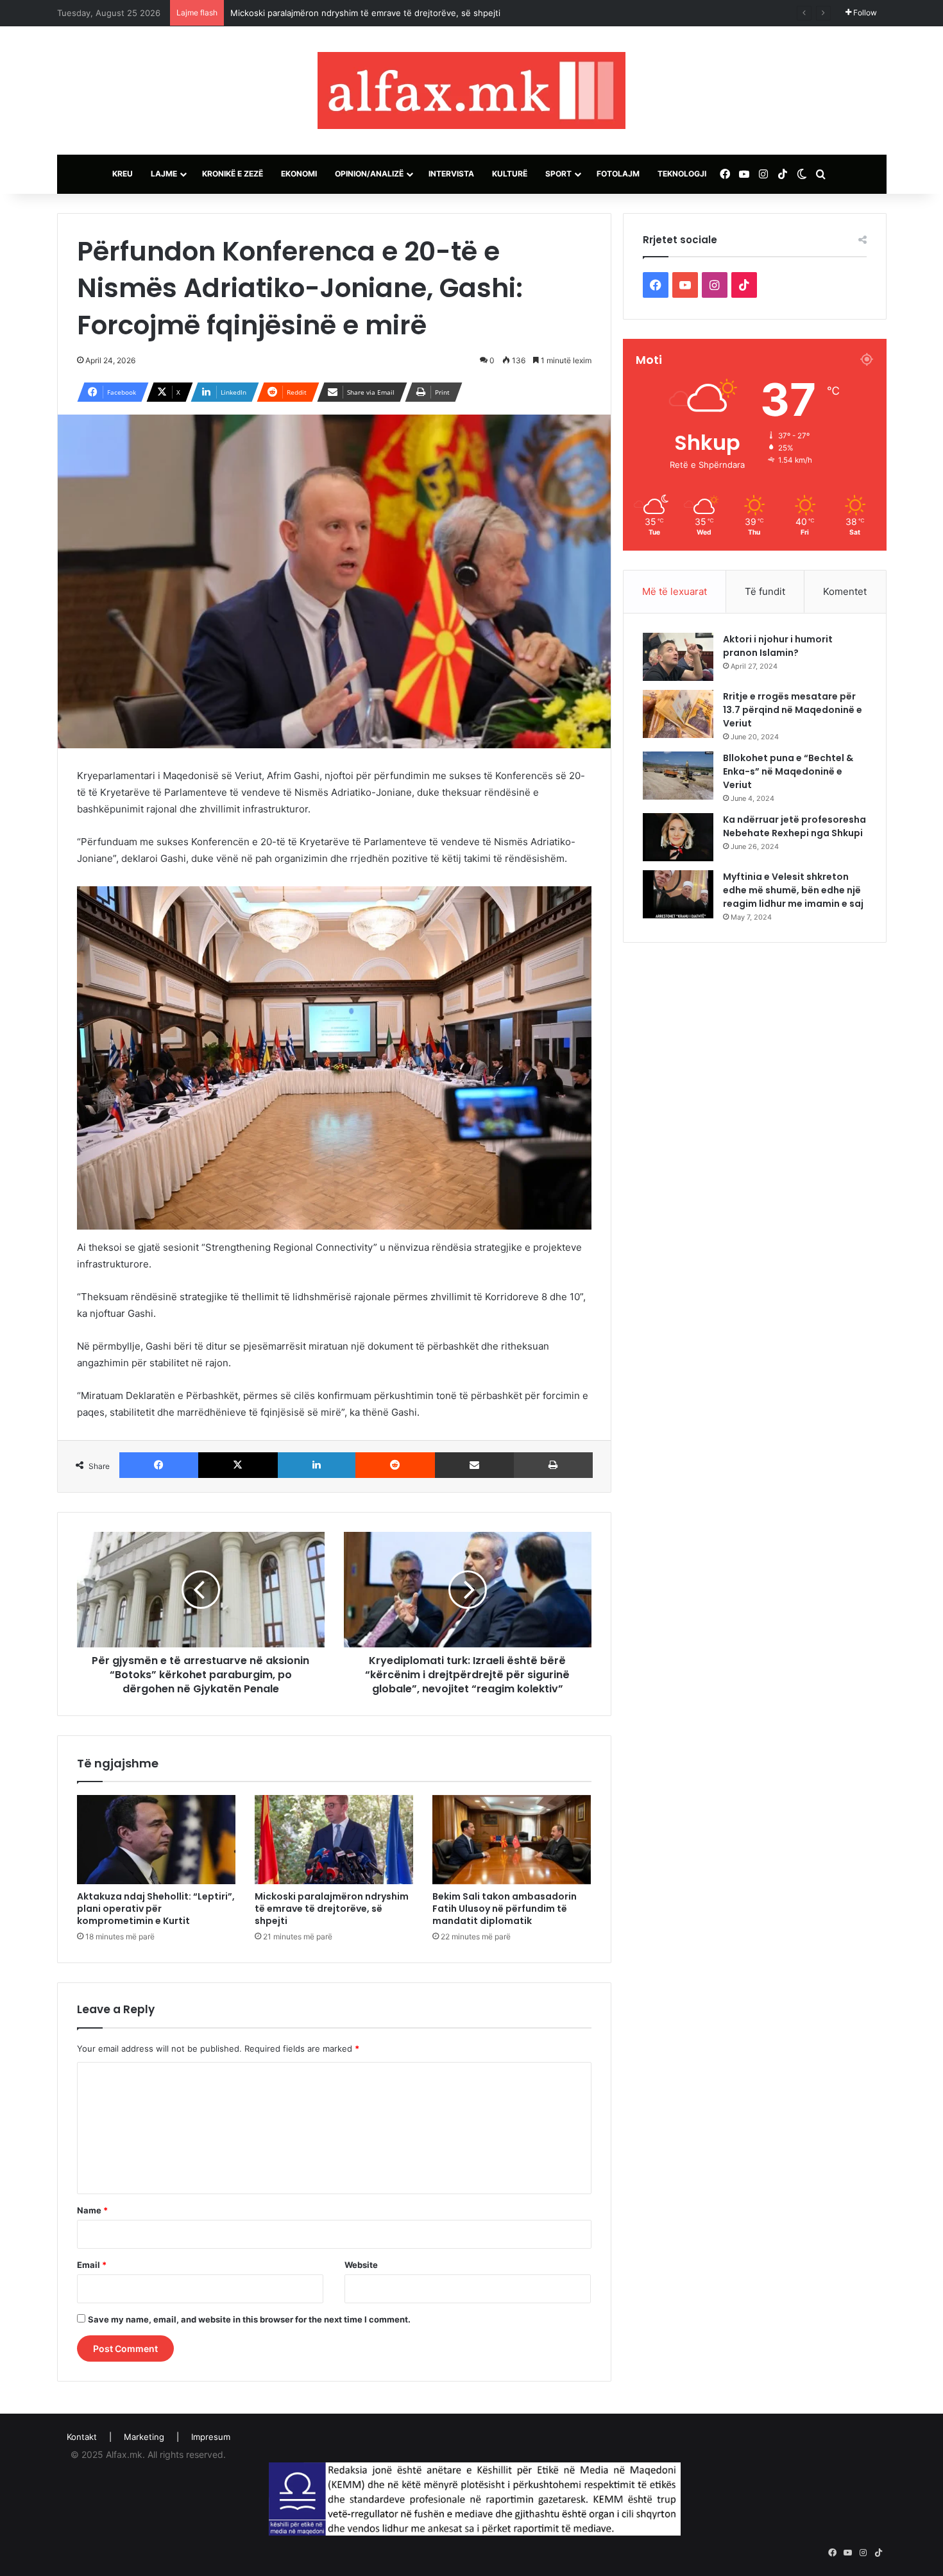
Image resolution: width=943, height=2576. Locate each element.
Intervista (451, 174)
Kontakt (82, 2437)
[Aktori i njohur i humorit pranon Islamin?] (678, 657)
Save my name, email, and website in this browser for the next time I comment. (249, 2319)
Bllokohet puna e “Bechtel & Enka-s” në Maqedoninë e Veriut (788, 771)
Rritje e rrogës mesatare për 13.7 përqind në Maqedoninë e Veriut (793, 710)
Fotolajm (618, 174)
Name (92, 2210)
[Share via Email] (475, 1465)
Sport (558, 174)
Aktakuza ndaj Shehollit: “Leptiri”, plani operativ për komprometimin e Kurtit (156, 1909)
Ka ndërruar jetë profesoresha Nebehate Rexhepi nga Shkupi (794, 826)
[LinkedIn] (317, 1465)
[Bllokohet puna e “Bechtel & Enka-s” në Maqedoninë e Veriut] (678, 776)
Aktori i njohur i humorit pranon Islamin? (778, 646)
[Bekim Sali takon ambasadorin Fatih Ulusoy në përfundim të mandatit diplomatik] (512, 1840)
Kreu (123, 174)
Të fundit (765, 591)
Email (92, 2265)
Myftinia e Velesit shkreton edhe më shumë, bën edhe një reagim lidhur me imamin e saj (793, 890)
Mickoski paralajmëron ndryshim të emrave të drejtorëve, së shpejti (332, 1909)
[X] (238, 1465)
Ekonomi (299, 174)
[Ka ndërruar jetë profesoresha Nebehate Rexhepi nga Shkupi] (678, 837)
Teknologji (682, 174)
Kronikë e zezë (233, 174)
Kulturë (510, 174)
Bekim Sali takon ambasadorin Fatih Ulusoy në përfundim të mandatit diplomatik (389, 13)
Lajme (164, 174)
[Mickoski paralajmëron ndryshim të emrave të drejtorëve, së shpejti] (334, 1840)
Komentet (845, 591)
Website (361, 2265)
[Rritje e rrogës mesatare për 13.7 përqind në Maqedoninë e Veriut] (678, 714)
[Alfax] (471, 90)
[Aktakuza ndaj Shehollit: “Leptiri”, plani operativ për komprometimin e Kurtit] (156, 1840)
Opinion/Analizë (369, 174)
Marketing (144, 2437)
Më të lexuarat (675, 591)
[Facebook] (159, 1465)
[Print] (553, 1465)
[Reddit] (395, 1465)
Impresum (211, 2437)
